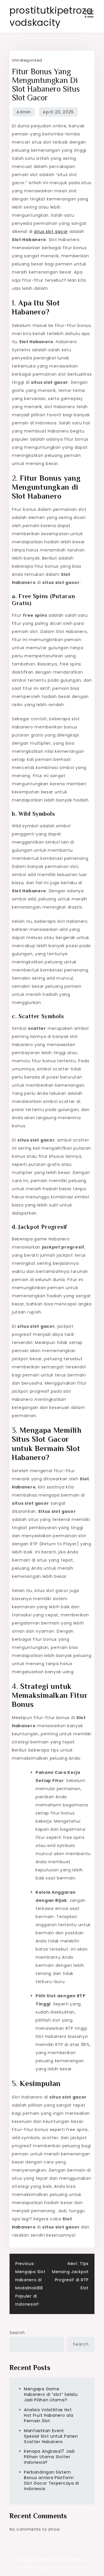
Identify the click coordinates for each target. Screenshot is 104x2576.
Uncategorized (27, 60)
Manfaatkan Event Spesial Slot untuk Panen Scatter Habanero (51, 2436)
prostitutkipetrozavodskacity (51, 16)
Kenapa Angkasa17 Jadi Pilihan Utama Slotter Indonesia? (49, 2457)
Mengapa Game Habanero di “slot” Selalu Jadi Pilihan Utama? (51, 2394)
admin (24, 112)
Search (17, 2333)
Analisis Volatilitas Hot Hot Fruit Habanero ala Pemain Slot (49, 2415)
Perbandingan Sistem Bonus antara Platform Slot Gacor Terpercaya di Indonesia (52, 2480)
